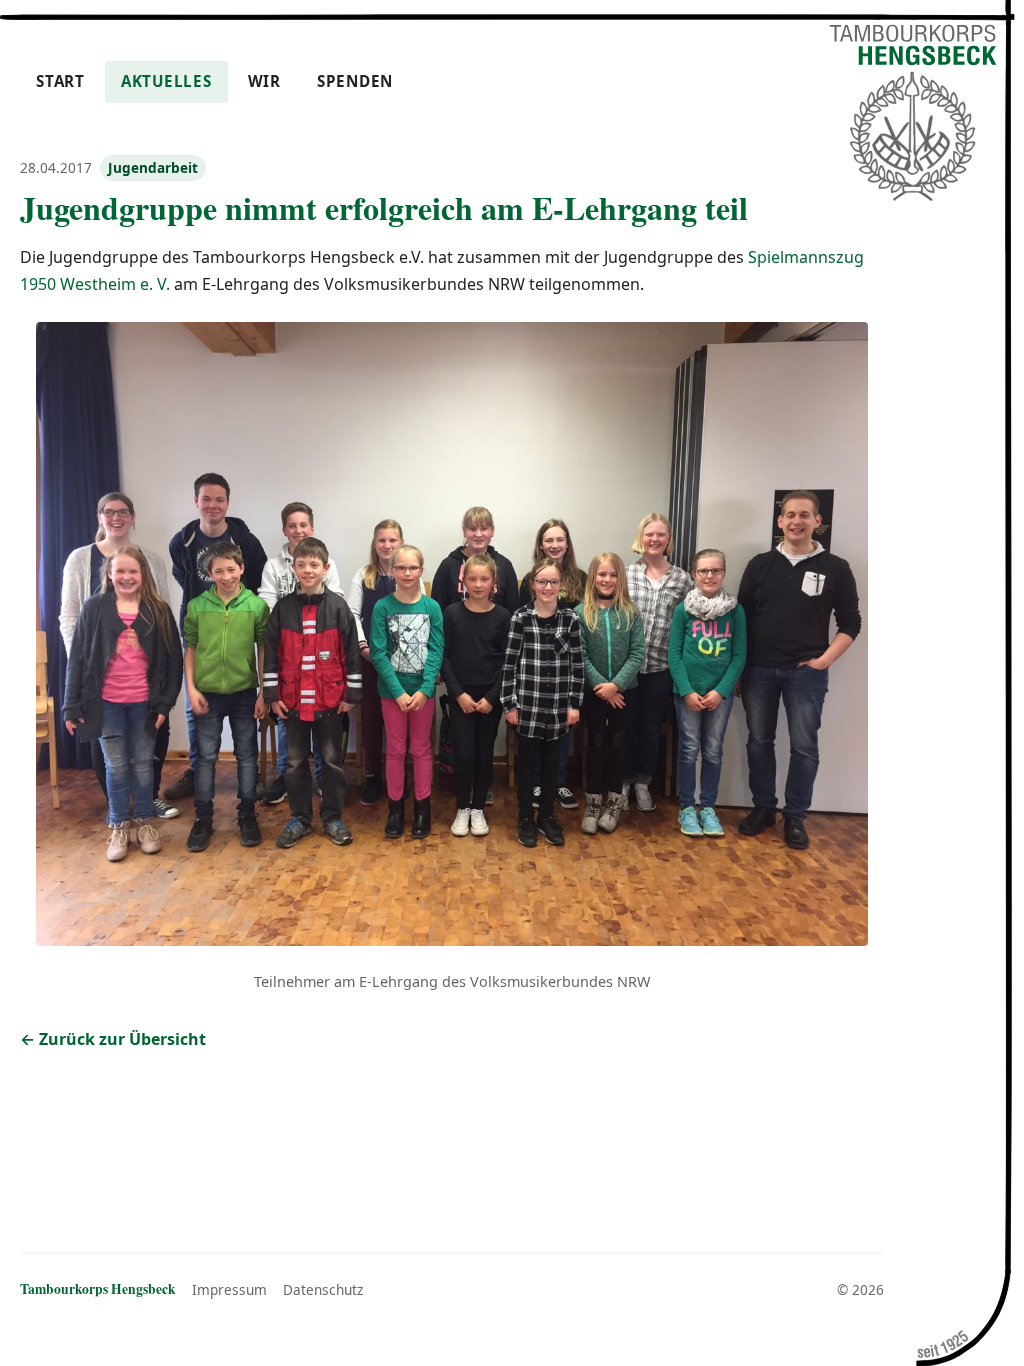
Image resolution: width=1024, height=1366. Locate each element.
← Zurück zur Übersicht (113, 1039)
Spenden (355, 81)
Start (60, 81)
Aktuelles (166, 81)
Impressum (229, 1289)
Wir (264, 81)
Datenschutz (323, 1289)
